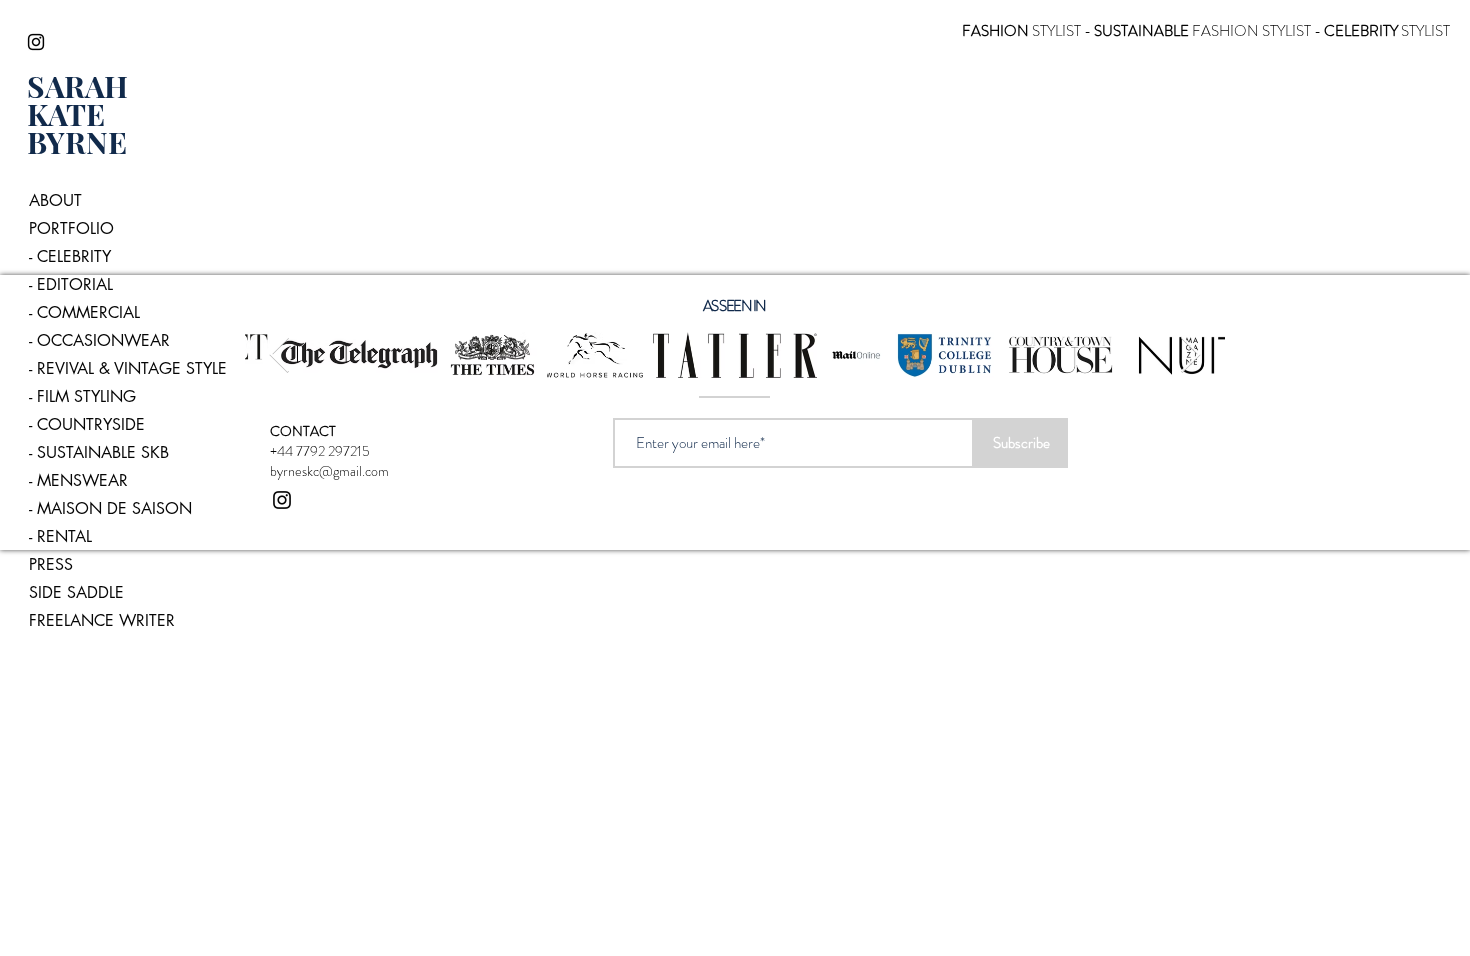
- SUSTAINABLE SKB (99, 452)
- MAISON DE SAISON (110, 508)
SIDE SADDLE (76, 592)
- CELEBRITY (70, 256)
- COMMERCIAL (84, 312)
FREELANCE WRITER (102, 620)
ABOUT (55, 200)
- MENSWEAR (78, 480)
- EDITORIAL (71, 284)
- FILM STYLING (82, 396)
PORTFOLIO (71, 228)
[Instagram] (36, 42)
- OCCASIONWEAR (99, 340)
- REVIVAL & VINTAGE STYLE (121, 368)
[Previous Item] (279, 355)
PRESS (51, 564)
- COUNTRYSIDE (87, 424)
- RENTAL (60, 536)
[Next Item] (1190, 355)
